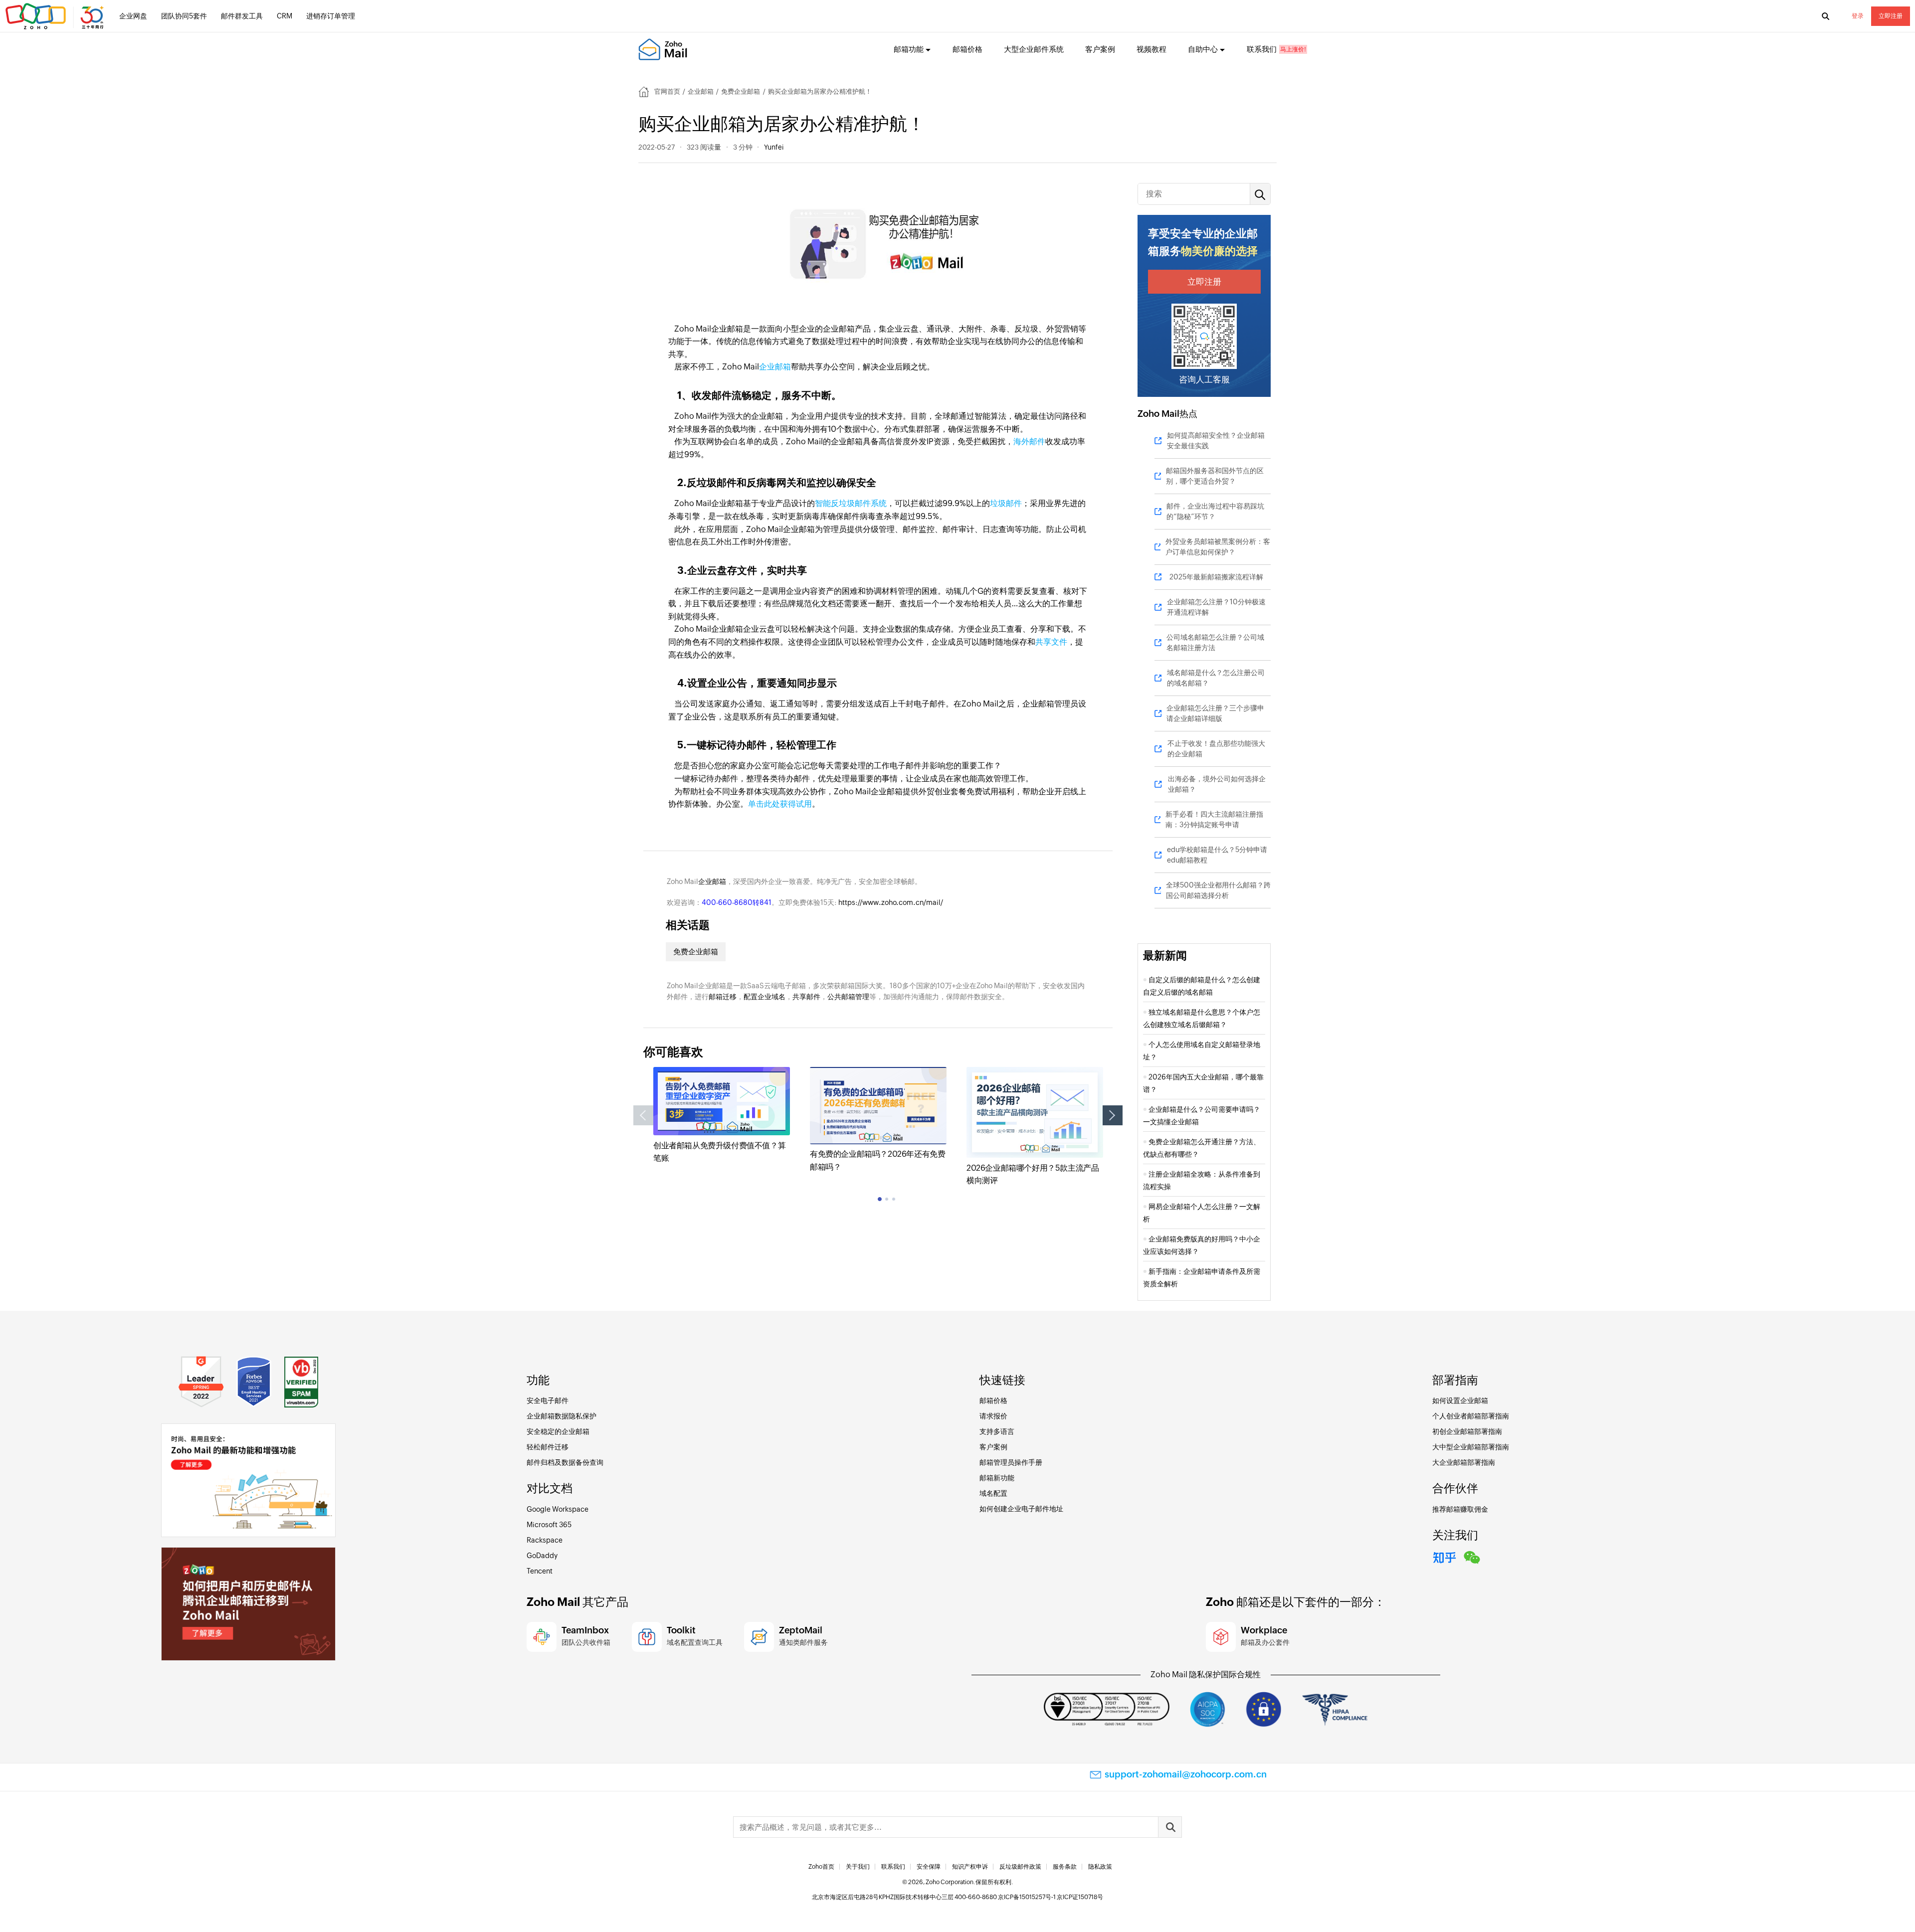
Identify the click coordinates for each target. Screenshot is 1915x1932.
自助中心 (1203, 49)
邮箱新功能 (997, 1478)
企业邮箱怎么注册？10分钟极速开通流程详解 (1216, 607)
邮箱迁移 (723, 997)
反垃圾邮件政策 (1020, 1867)
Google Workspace (558, 1509)
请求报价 (993, 1416)
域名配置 (993, 1493)
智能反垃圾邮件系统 (851, 503)
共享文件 (1051, 642)
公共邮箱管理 (848, 997)
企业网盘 (133, 16)
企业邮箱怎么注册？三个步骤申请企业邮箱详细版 (1215, 713)
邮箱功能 (909, 49)
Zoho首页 (821, 1867)
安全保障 (929, 1867)
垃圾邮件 (1006, 503)
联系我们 (1262, 49)
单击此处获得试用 (780, 804)
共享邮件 (806, 997)
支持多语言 (997, 1431)
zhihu (1445, 1556)
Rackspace (545, 1540)
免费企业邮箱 (741, 91)
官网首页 (667, 91)
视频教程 (1151, 49)
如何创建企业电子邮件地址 (1021, 1509)
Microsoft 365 (549, 1525)
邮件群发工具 (242, 16)
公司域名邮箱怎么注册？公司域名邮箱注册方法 (1215, 642)
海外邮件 (1029, 441)
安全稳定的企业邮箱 (558, 1431)
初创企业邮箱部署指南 (1467, 1431)
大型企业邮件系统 (1034, 49)
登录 (1858, 16)
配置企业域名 (765, 997)
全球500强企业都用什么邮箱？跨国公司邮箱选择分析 (1218, 890)
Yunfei (774, 147)
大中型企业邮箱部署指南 (1471, 1447)
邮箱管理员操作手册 (1011, 1462)
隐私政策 (1100, 1867)
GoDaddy (542, 1556)
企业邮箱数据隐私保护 (562, 1416)
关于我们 (858, 1867)
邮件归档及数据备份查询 (565, 1462)
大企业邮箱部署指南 (1464, 1462)
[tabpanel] (722, 1116)
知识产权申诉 (970, 1867)
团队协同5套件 (184, 16)
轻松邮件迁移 (548, 1447)
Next (1113, 1115)
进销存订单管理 (331, 16)
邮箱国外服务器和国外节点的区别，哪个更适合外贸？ (1215, 476)
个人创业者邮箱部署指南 (1471, 1416)
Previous (643, 1115)
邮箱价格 (967, 49)
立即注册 (1891, 16)
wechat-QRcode (1472, 1556)
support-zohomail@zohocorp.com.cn (1186, 1774)
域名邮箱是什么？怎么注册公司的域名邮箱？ (1216, 678)
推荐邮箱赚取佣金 (1460, 1509)
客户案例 (1100, 49)
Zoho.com (56, 16)
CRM (285, 16)
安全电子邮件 (548, 1401)
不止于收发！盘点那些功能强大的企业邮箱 (1216, 749)
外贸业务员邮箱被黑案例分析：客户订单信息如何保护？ (1218, 547)
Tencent (540, 1571)
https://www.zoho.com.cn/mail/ (891, 902)
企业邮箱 (701, 91)
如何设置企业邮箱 (1460, 1401)
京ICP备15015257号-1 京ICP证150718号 (1051, 1897)
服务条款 (1065, 1867)
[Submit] (1170, 1827)
